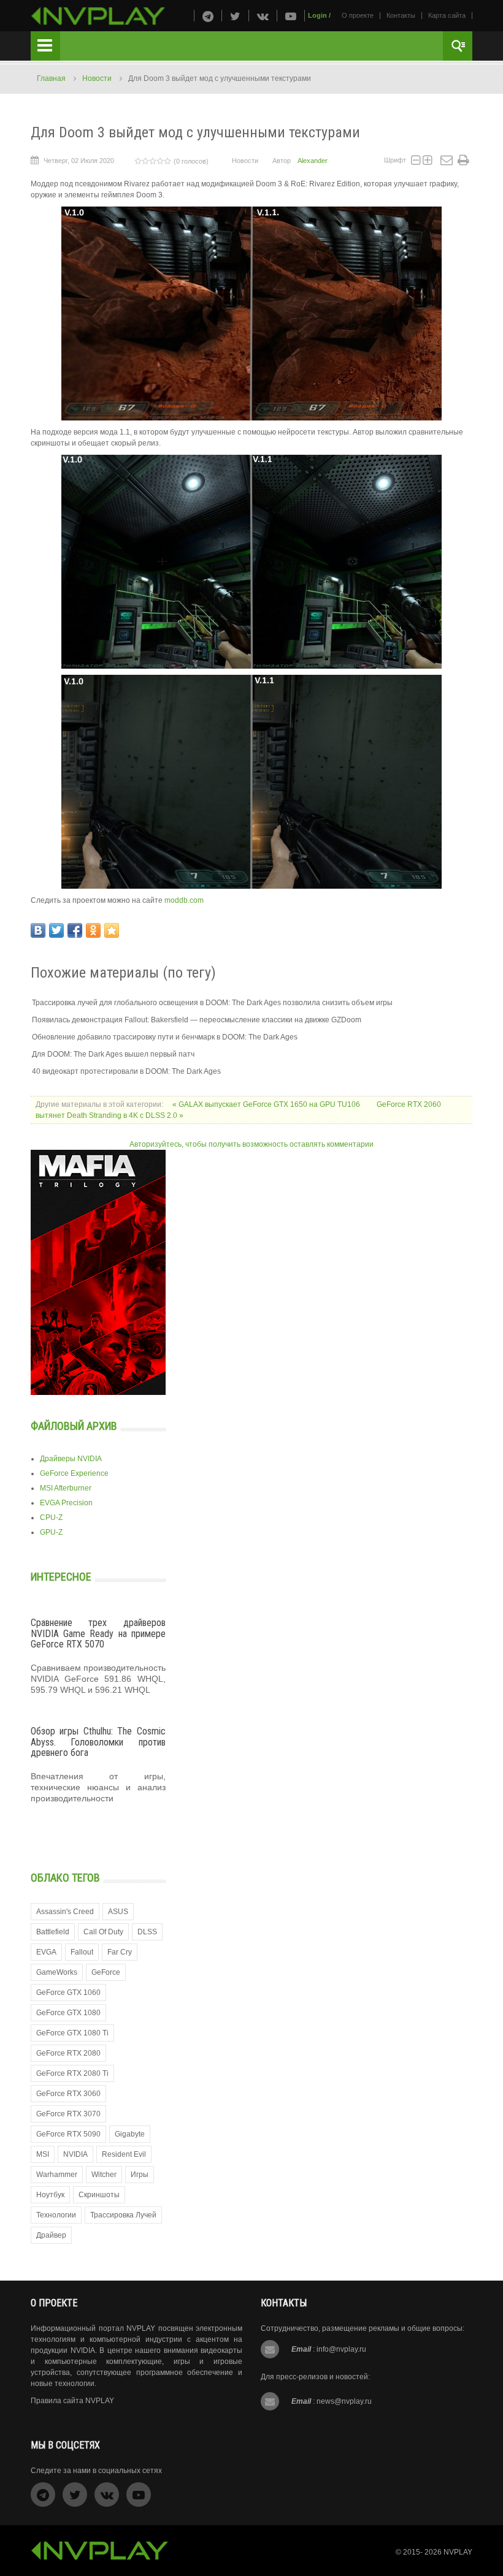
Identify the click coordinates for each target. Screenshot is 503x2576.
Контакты (401, 15)
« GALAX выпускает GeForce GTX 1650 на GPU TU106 (267, 1104)
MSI (43, 2154)
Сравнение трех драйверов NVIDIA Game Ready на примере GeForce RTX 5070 (98, 1633)
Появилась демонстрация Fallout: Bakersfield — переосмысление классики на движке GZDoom (197, 1020)
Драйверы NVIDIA (71, 1459)
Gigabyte (130, 2134)
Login (317, 15)
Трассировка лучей (123, 2215)
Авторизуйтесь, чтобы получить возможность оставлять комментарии (251, 1144)
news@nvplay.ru (344, 2401)
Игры (140, 2175)
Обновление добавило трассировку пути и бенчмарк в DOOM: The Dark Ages (165, 1037)
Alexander (313, 161)
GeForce (106, 1972)
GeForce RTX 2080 (68, 2053)
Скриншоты (99, 2195)
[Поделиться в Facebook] (75, 930)
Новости (97, 78)
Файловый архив (74, 1426)
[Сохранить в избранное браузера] (112, 930)
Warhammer (57, 2175)
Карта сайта (447, 15)
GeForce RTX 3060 (68, 2094)
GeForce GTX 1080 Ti (72, 2033)
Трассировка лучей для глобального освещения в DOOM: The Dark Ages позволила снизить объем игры (212, 1003)
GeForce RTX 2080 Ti (72, 2073)
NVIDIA (75, 2154)
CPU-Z (51, 1518)
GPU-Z (51, 1532)
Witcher (104, 2175)
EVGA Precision (66, 1503)
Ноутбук (50, 2195)
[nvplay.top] (98, 16)
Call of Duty (103, 1932)
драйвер (51, 2235)
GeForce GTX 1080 (68, 2013)
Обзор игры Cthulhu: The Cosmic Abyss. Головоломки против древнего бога (98, 1742)
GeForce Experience (74, 1473)
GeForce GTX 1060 (68, 1993)
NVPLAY (458, 2552)
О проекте (358, 15)
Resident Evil (124, 2154)
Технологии (56, 2215)
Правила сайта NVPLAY (72, 2401)
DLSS (147, 1932)
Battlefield (53, 1932)
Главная (51, 78)
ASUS (118, 1912)
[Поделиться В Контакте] (38, 930)
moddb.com (184, 900)
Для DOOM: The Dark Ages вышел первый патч (113, 1054)
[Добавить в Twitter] (56, 930)
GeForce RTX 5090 (68, 2134)
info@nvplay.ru (341, 2349)
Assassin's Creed (65, 1912)
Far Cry (120, 1952)
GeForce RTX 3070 (68, 2114)
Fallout (82, 1952)
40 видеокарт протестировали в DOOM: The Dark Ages (126, 1071)
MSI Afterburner (66, 1488)
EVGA (46, 1952)
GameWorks (57, 1972)
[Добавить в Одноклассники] (93, 930)
